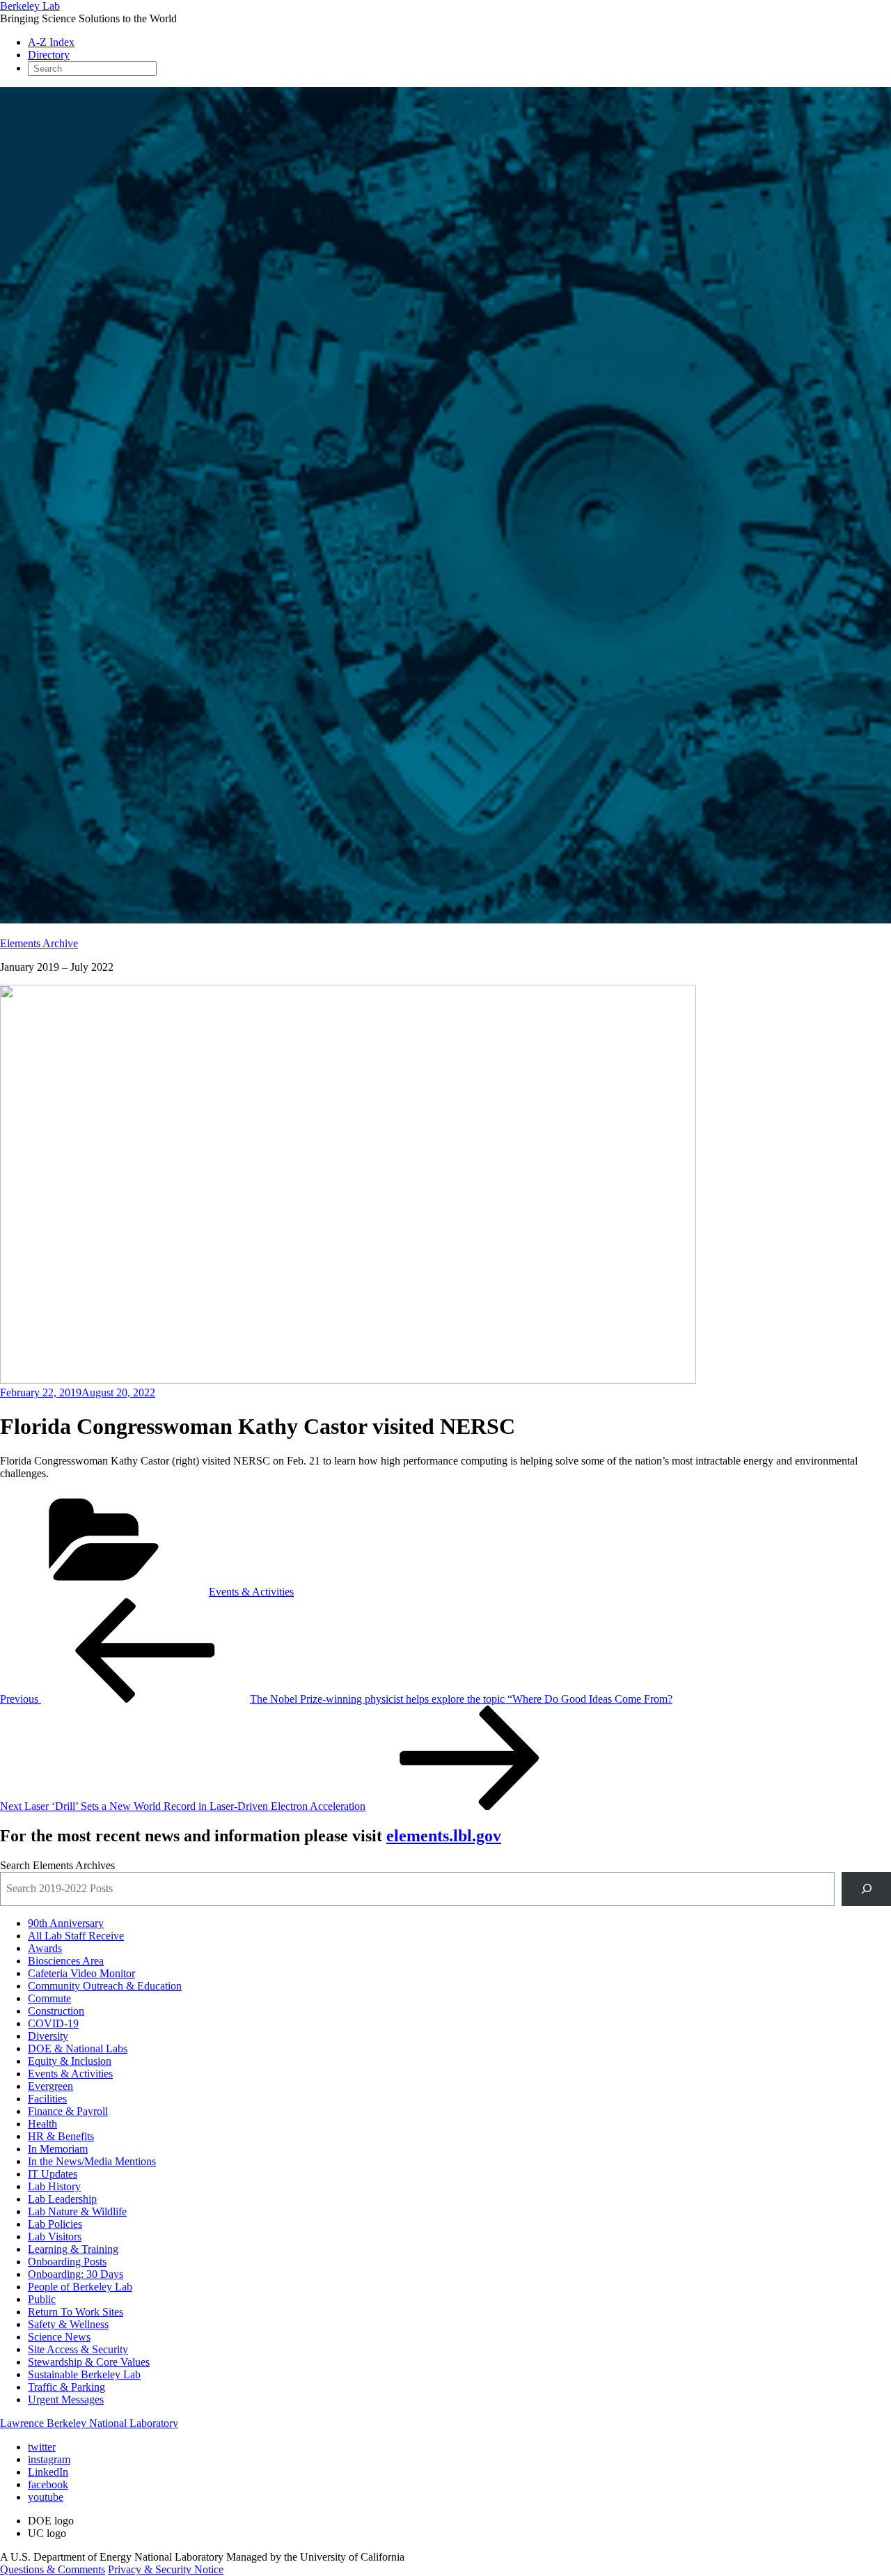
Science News (59, 2337)
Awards (45, 1948)
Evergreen (50, 2086)
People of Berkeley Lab (80, 2287)
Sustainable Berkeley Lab (84, 2374)
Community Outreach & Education (105, 1986)
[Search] (866, 1889)
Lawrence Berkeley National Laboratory (89, 2423)
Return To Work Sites (76, 2312)
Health (42, 2124)
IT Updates (53, 2174)
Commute (49, 1998)
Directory (49, 55)
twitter (42, 2447)
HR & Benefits (61, 2136)
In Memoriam (58, 2149)
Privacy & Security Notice (166, 2569)
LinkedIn (48, 2472)
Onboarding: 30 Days (76, 2274)
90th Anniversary (66, 1923)
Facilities (47, 2099)
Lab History (54, 2186)
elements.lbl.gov (444, 1836)
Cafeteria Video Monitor (81, 1973)
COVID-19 (53, 2023)
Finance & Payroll (68, 2111)
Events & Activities (251, 1592)
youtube (46, 2497)
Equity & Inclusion (70, 2061)
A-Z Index (51, 42)
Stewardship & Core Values (89, 2362)
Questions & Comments (53, 2569)
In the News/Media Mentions (92, 2161)
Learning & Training (73, 2249)
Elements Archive (39, 943)
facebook (48, 2484)
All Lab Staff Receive (76, 1936)
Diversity (48, 2036)
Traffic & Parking (66, 2387)
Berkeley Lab (30, 6)
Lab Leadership (62, 2199)
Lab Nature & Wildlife (77, 2211)
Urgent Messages (66, 2399)
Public (42, 2299)
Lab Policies (55, 2224)
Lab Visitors (55, 2237)
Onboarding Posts (67, 2262)
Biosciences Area (66, 1961)
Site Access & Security (78, 2349)
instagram (49, 2459)
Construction (56, 2011)
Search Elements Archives (57, 1865)
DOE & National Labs (78, 2048)
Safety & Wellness (68, 2324)
